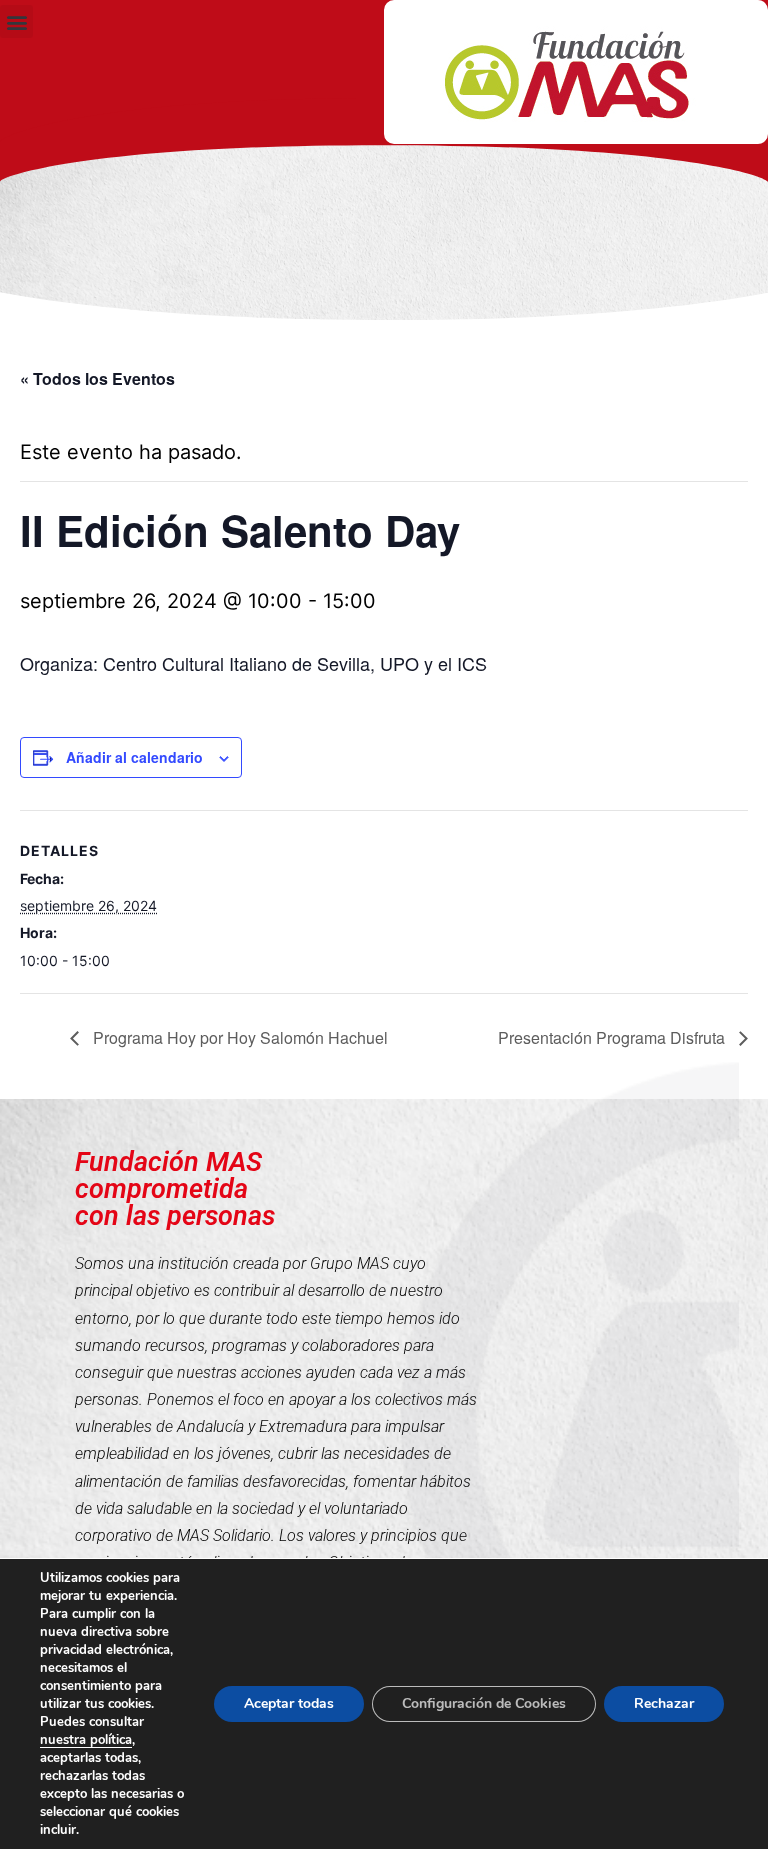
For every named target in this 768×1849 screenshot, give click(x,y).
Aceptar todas (289, 1703)
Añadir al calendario (134, 757)
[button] (16, 21)
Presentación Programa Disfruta (613, 1037)
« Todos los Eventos (97, 378)
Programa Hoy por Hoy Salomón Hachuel (238, 1037)
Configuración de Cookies (484, 1703)
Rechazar (664, 1703)
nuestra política (86, 1740)
